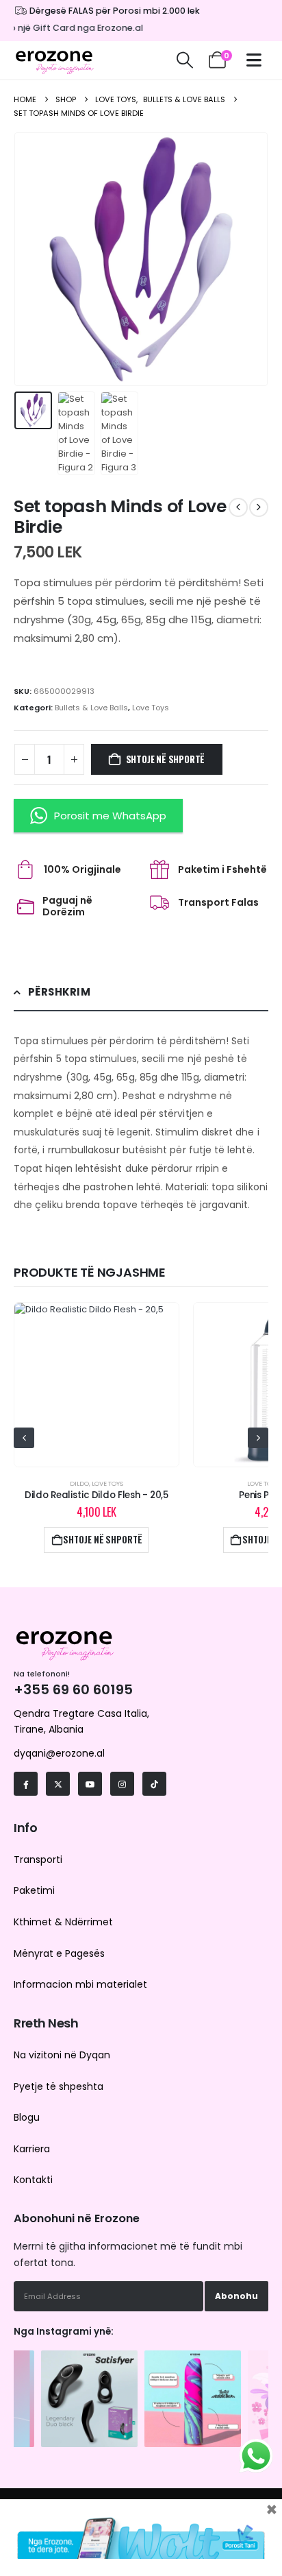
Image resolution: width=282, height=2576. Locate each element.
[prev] (238, 507)
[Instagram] (122, 1784)
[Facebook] (26, 1784)
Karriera (32, 2149)
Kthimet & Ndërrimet (63, 1922)
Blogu (27, 2117)
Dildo (79, 1483)
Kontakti (33, 2180)
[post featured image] (96, 1385)
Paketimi (34, 1890)
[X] (58, 1784)
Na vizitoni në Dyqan (62, 2055)
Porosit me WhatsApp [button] (110, 816)
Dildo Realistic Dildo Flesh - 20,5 (97, 1495)
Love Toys (151, 708)
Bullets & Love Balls (91, 708)
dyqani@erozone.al (59, 1753)
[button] (184, 60)
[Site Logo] (55, 60)
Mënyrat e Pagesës (59, 1953)
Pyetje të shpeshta (59, 2086)
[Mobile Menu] (257, 60)
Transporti (38, 1859)
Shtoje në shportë (166, 759)
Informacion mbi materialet (80, 1984)
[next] (259, 507)
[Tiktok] (154, 1784)
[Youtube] (90, 1784)
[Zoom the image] (89, 2357)
